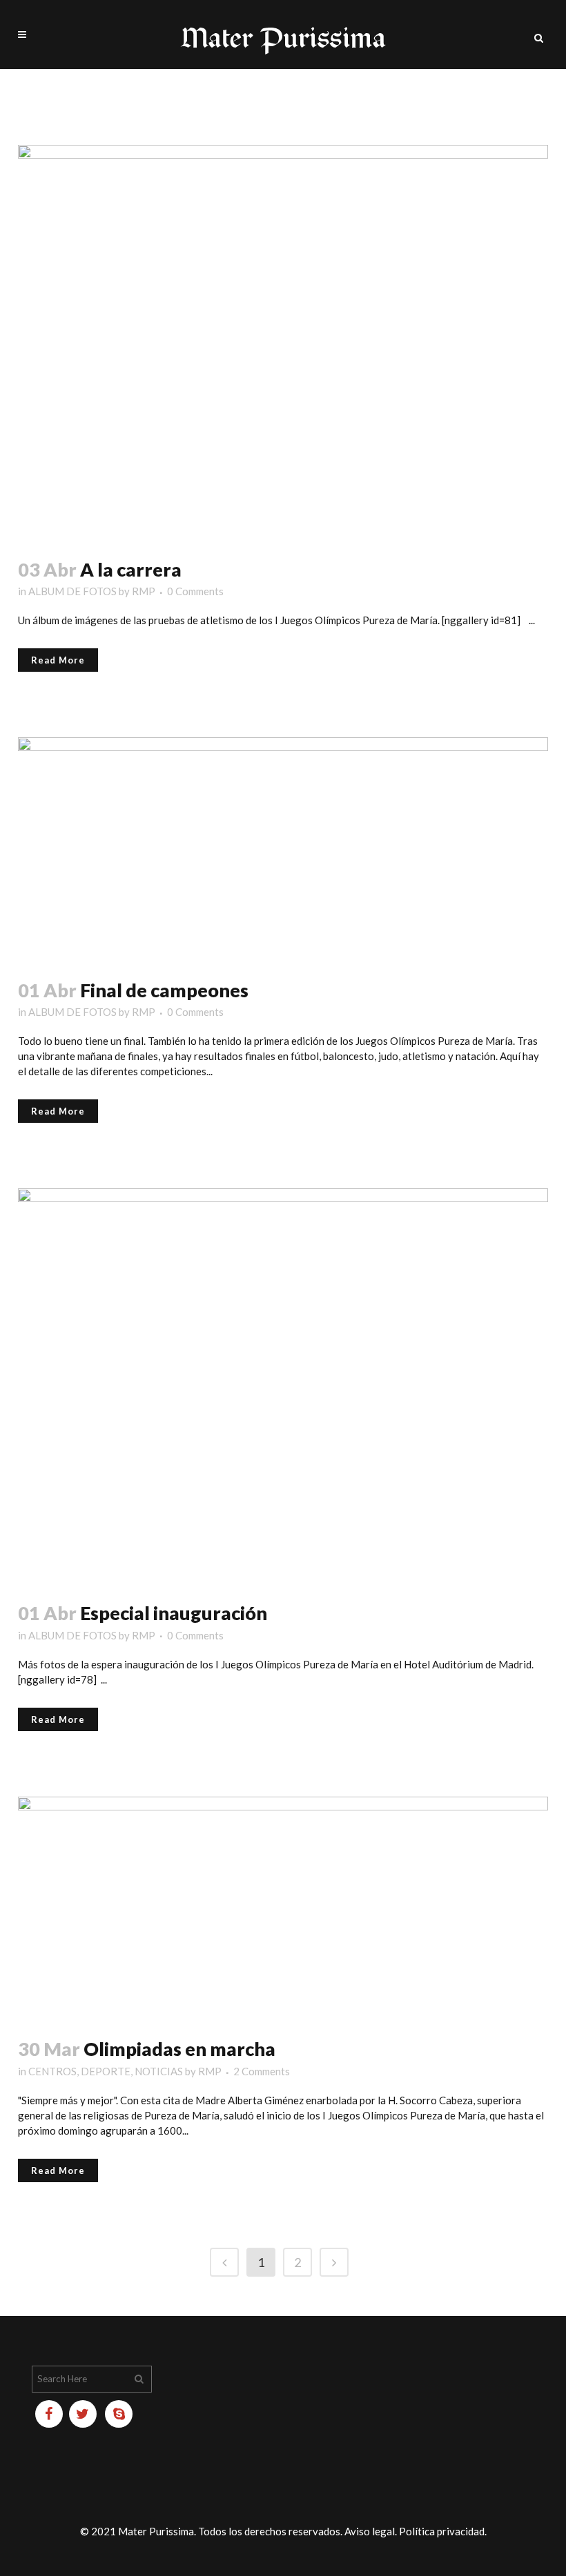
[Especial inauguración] (283, 1386)
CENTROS (52, 2071)
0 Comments (195, 591)
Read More (58, 660)
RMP (144, 591)
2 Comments (262, 2071)
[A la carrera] (283, 343)
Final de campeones (164, 990)
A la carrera (131, 569)
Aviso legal (370, 2531)
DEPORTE (106, 2071)
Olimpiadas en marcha (179, 2049)
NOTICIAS (159, 2071)
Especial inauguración (174, 1613)
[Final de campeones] (283, 849)
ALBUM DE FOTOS (72, 591)
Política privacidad (442, 2531)
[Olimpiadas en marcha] (283, 1909)
